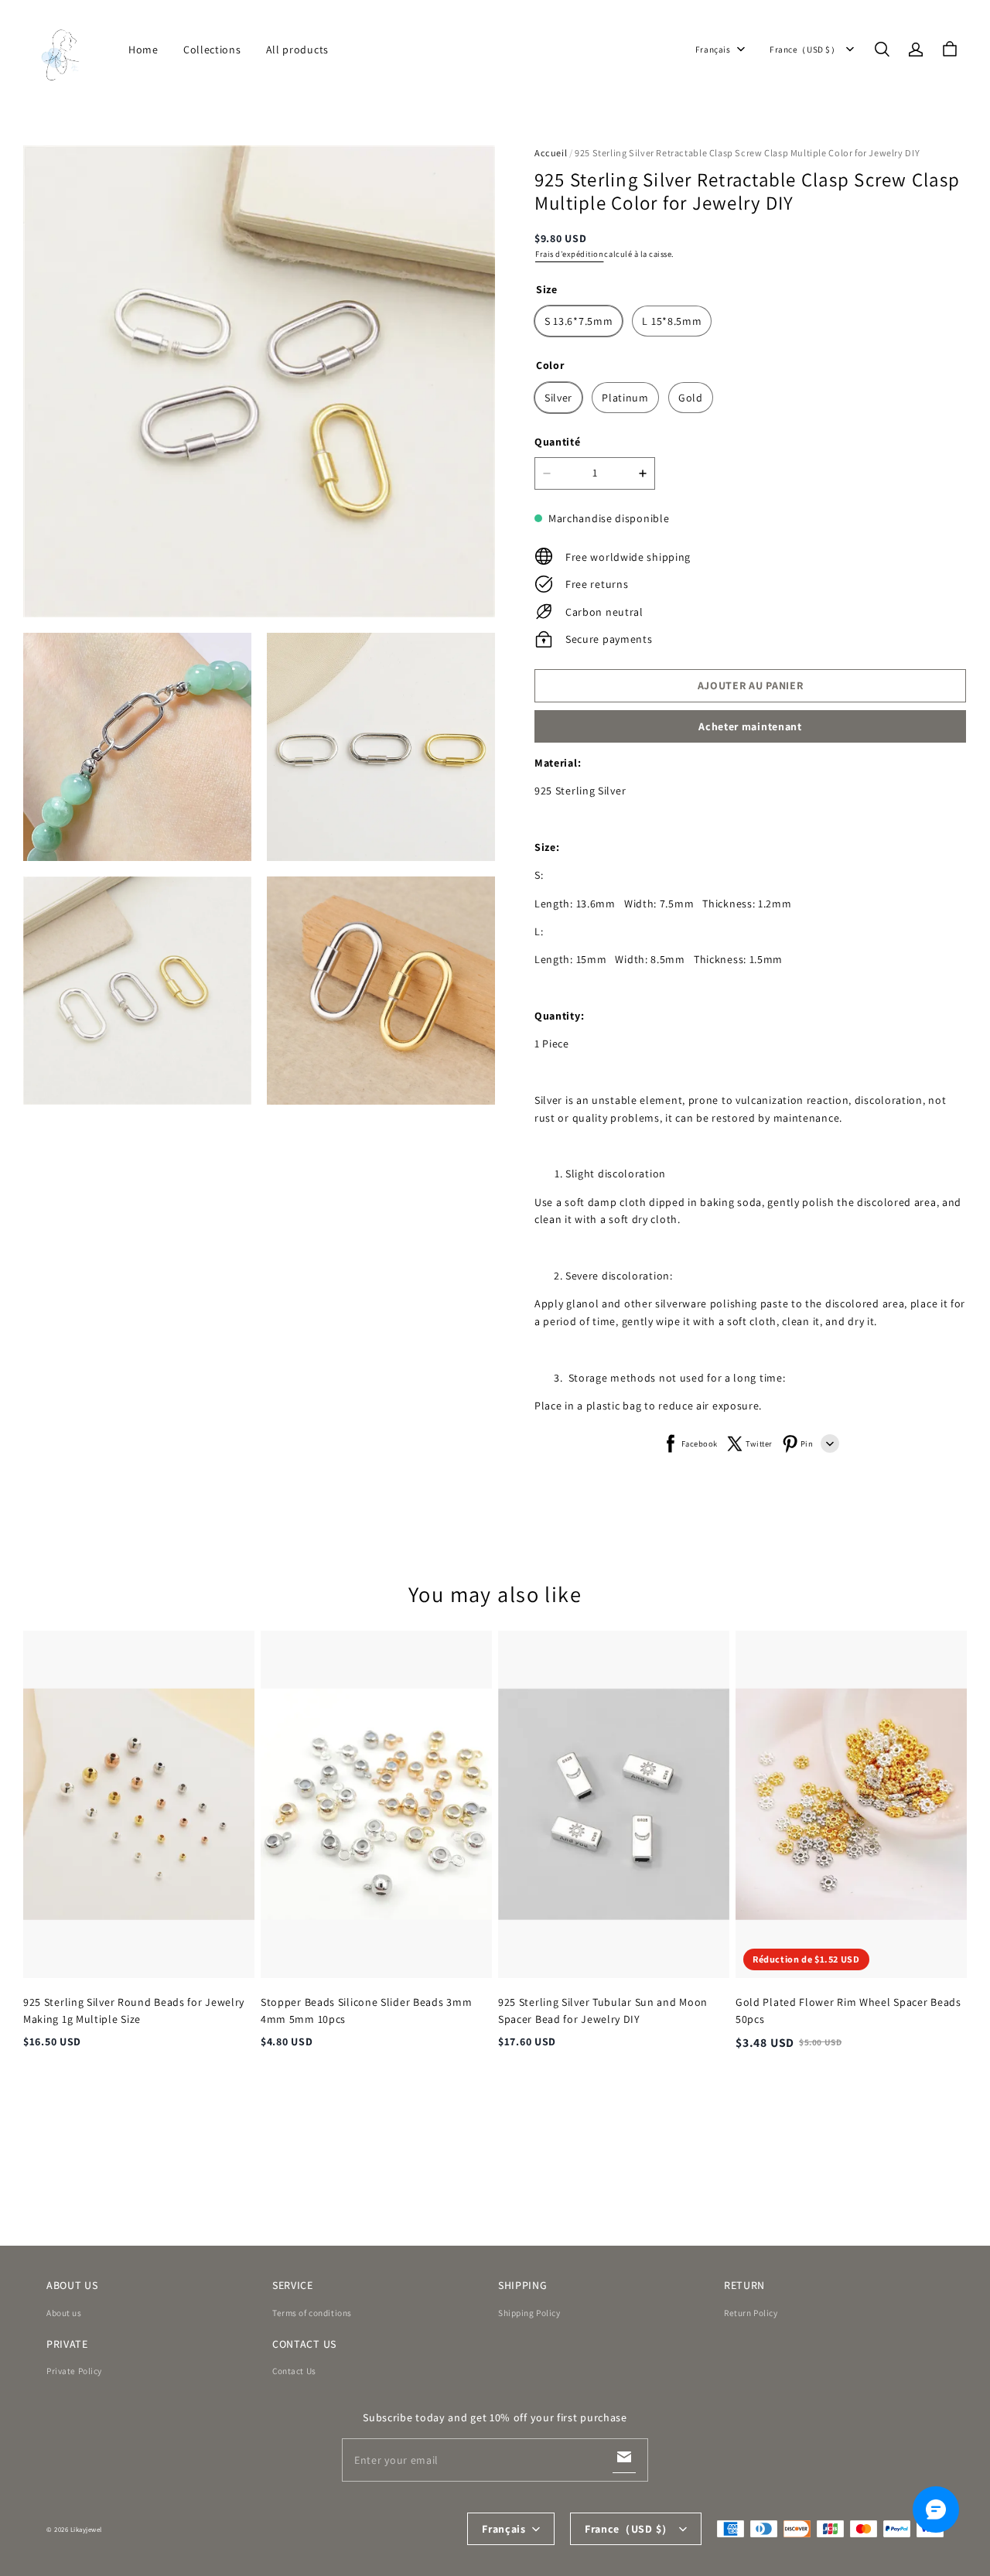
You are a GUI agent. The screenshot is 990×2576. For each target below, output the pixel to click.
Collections (212, 50)
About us (64, 2313)
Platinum (625, 398)
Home (143, 50)
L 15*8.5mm (672, 321)
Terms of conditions (312, 2313)
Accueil (551, 153)
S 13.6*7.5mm (579, 321)
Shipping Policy (529, 2313)
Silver (558, 398)
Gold (691, 398)
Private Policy (74, 2371)
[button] (882, 50)
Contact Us (294, 2371)
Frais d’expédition (569, 254)
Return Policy (751, 2313)
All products (297, 50)
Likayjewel (86, 2530)
